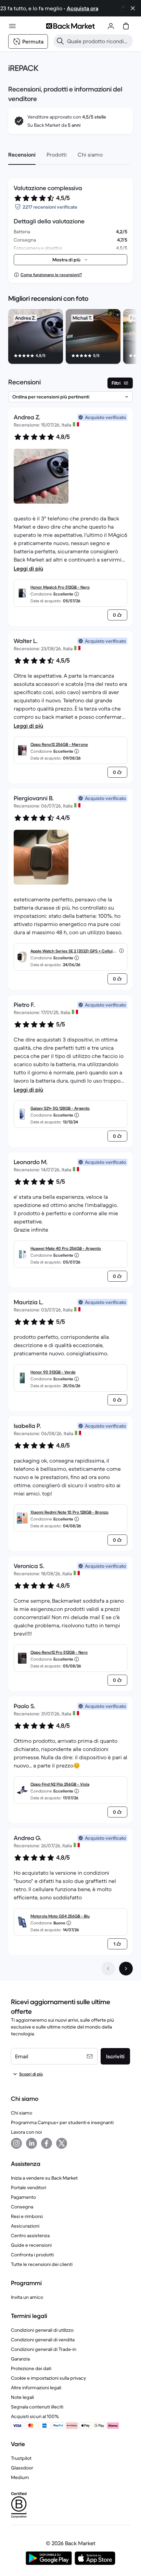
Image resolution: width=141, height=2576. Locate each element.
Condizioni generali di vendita (43, 2340)
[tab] (22, 155)
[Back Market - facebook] (47, 2143)
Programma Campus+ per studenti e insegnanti (62, 2122)
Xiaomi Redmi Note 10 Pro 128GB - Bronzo (69, 1512)
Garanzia (20, 2359)
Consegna (22, 2207)
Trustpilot (21, 2458)
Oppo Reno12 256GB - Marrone (59, 744)
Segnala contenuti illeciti (37, 2407)
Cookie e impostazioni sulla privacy (48, 2378)
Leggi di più (28, 568)
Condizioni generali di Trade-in (44, 2349)
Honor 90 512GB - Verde (53, 1372)
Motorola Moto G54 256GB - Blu (60, 1916)
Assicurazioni (25, 2226)
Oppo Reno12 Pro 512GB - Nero (59, 1652)
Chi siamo (22, 2113)
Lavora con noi (26, 2132)
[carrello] (126, 26)
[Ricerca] (60, 41)
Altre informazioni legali (36, 2388)
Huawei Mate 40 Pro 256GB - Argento (66, 1248)
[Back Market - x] (62, 2143)
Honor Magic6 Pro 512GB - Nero (60, 587)
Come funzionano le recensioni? (51, 275)
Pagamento (23, 2197)
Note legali (22, 2397)
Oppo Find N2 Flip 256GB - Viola (60, 1784)
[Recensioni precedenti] (108, 1969)
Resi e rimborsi (27, 2216)
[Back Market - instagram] (16, 2143)
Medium (20, 2477)
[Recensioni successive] (126, 1969)
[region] (70, 338)
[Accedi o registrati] (111, 26)
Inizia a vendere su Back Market (44, 2178)
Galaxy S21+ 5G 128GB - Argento (60, 1108)
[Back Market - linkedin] (31, 2143)
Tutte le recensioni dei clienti (42, 2264)
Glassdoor (22, 2468)
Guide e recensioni (31, 2245)
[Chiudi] (133, 8)
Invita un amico (27, 2297)
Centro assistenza (30, 2235)
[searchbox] (99, 41)
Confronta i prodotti (32, 2255)
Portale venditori (29, 2187)
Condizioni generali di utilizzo (42, 2330)
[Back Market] (70, 26)
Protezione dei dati (31, 2368)
